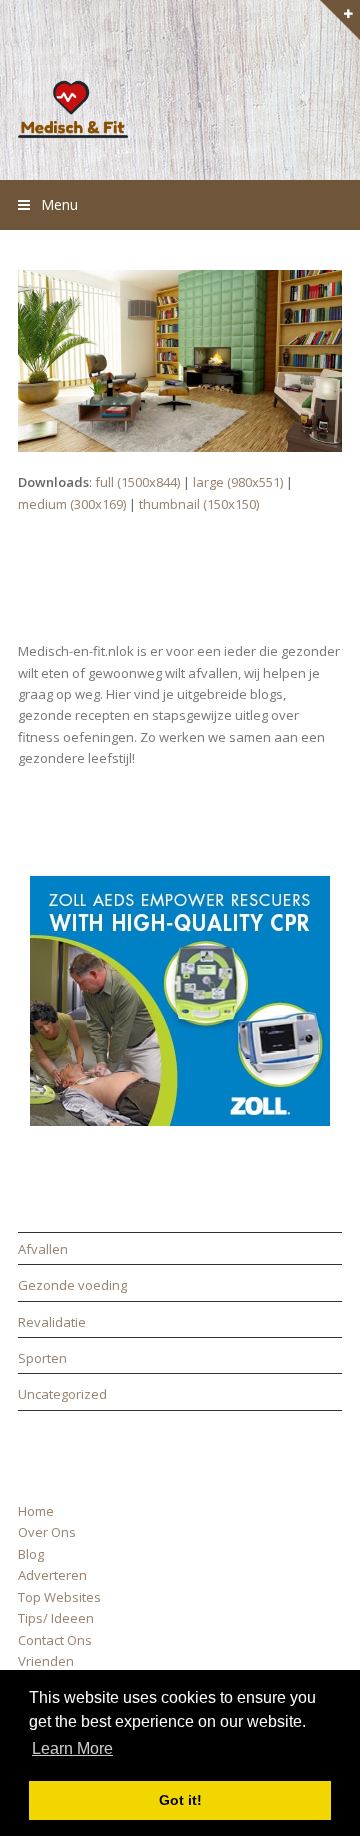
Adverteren (52, 1575)
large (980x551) (238, 482)
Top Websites (59, 1597)
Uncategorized (62, 1394)
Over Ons (47, 1532)
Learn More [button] (72, 1748)
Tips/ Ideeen (56, 1618)
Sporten (42, 1358)
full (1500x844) (137, 482)
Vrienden (46, 1661)
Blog (31, 1554)
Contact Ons (55, 1640)
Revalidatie (52, 1322)
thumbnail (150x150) (199, 504)
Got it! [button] (180, 1800)
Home (36, 1511)
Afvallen (43, 1249)
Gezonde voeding (72, 1285)
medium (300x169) (72, 504)
